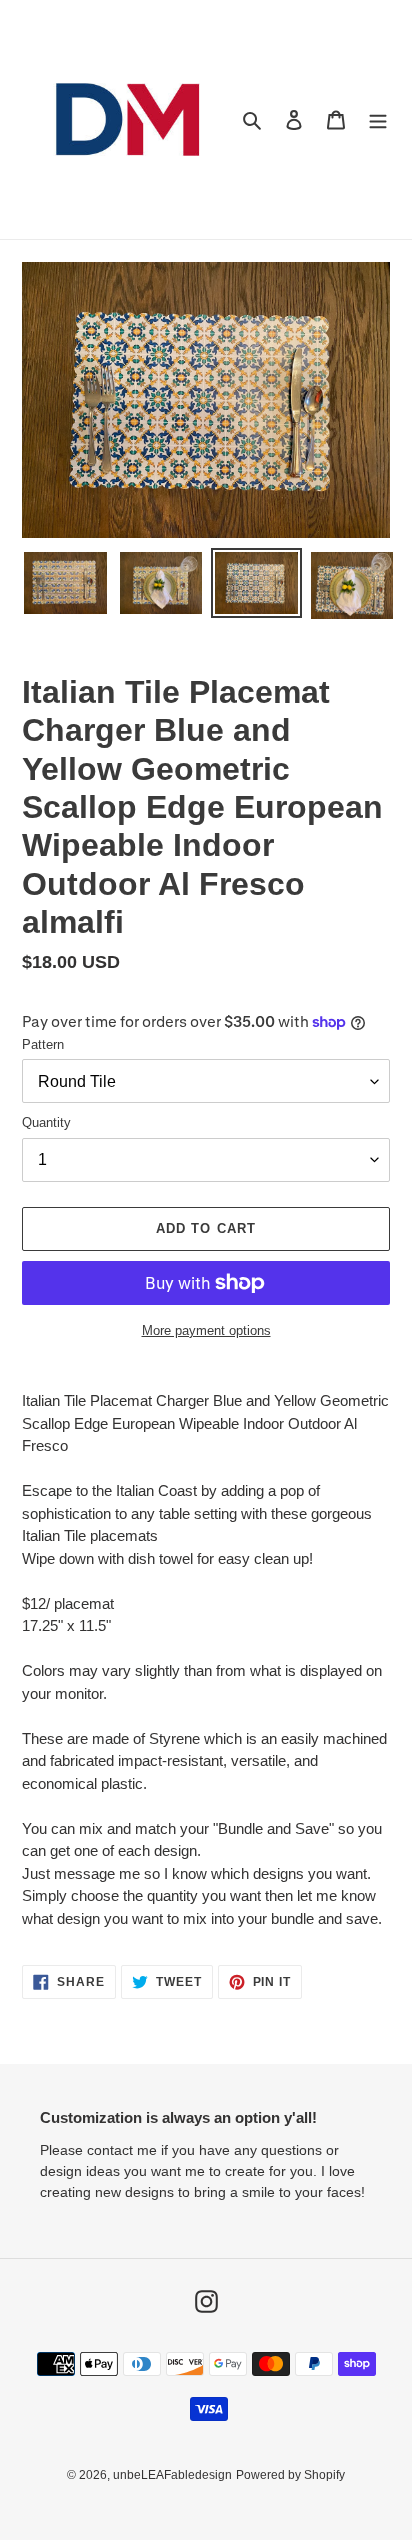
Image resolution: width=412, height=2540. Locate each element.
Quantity (46, 1122)
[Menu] (378, 119)
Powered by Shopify (290, 2475)
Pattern (43, 1044)
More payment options (206, 1330)
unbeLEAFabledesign (172, 2475)
